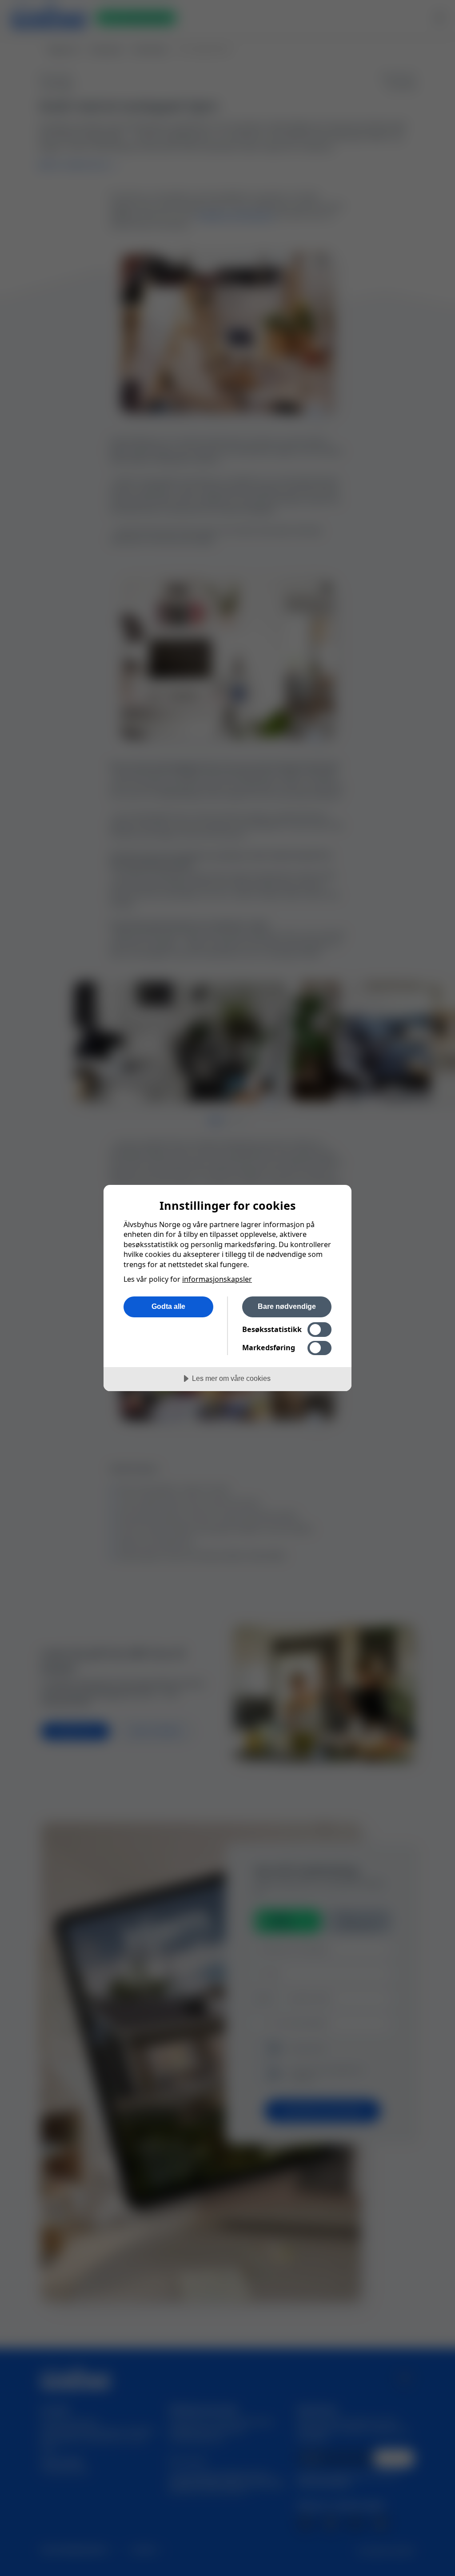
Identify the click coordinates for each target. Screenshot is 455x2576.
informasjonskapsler (217, 1279)
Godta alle (168, 1306)
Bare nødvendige (287, 1306)
